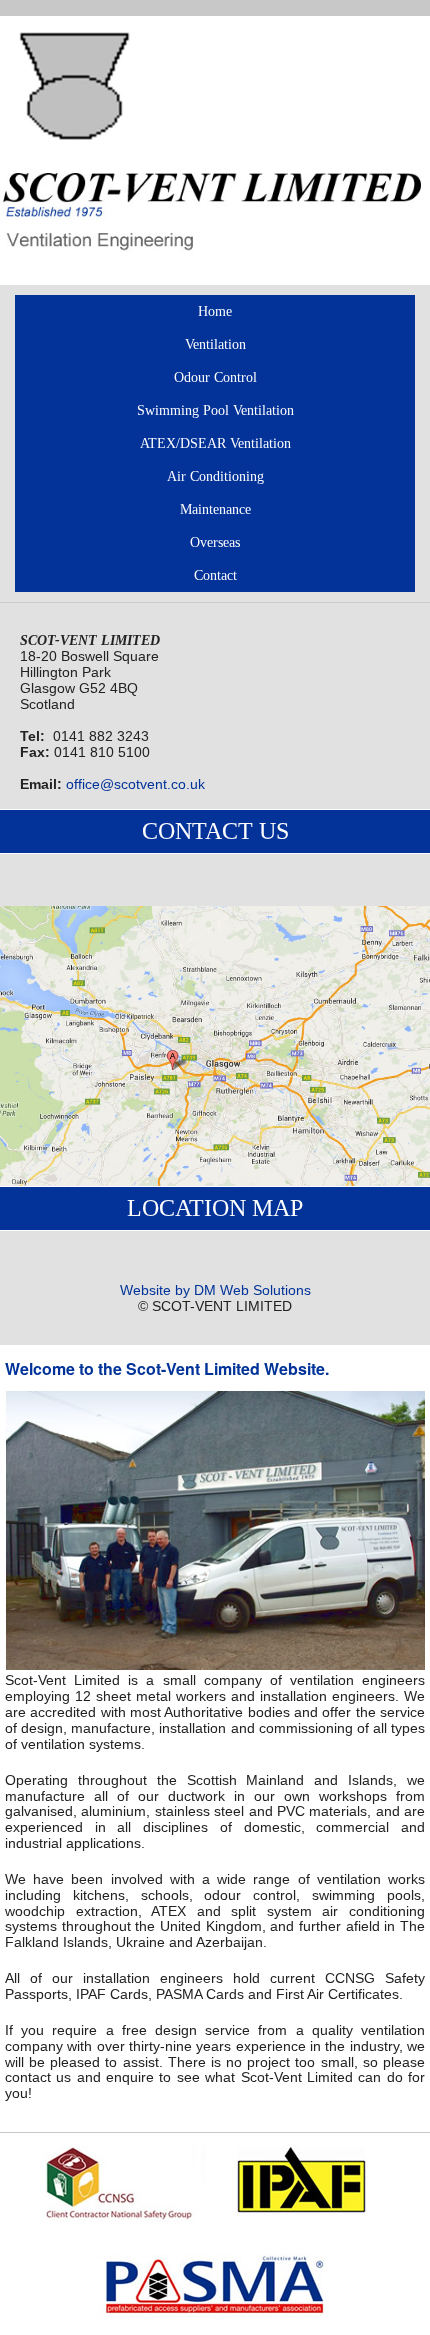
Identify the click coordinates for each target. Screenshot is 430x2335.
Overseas (215, 542)
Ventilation (215, 344)
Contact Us (215, 831)
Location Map (215, 1208)
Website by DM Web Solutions (215, 1290)
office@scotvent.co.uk (135, 784)
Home (215, 311)
